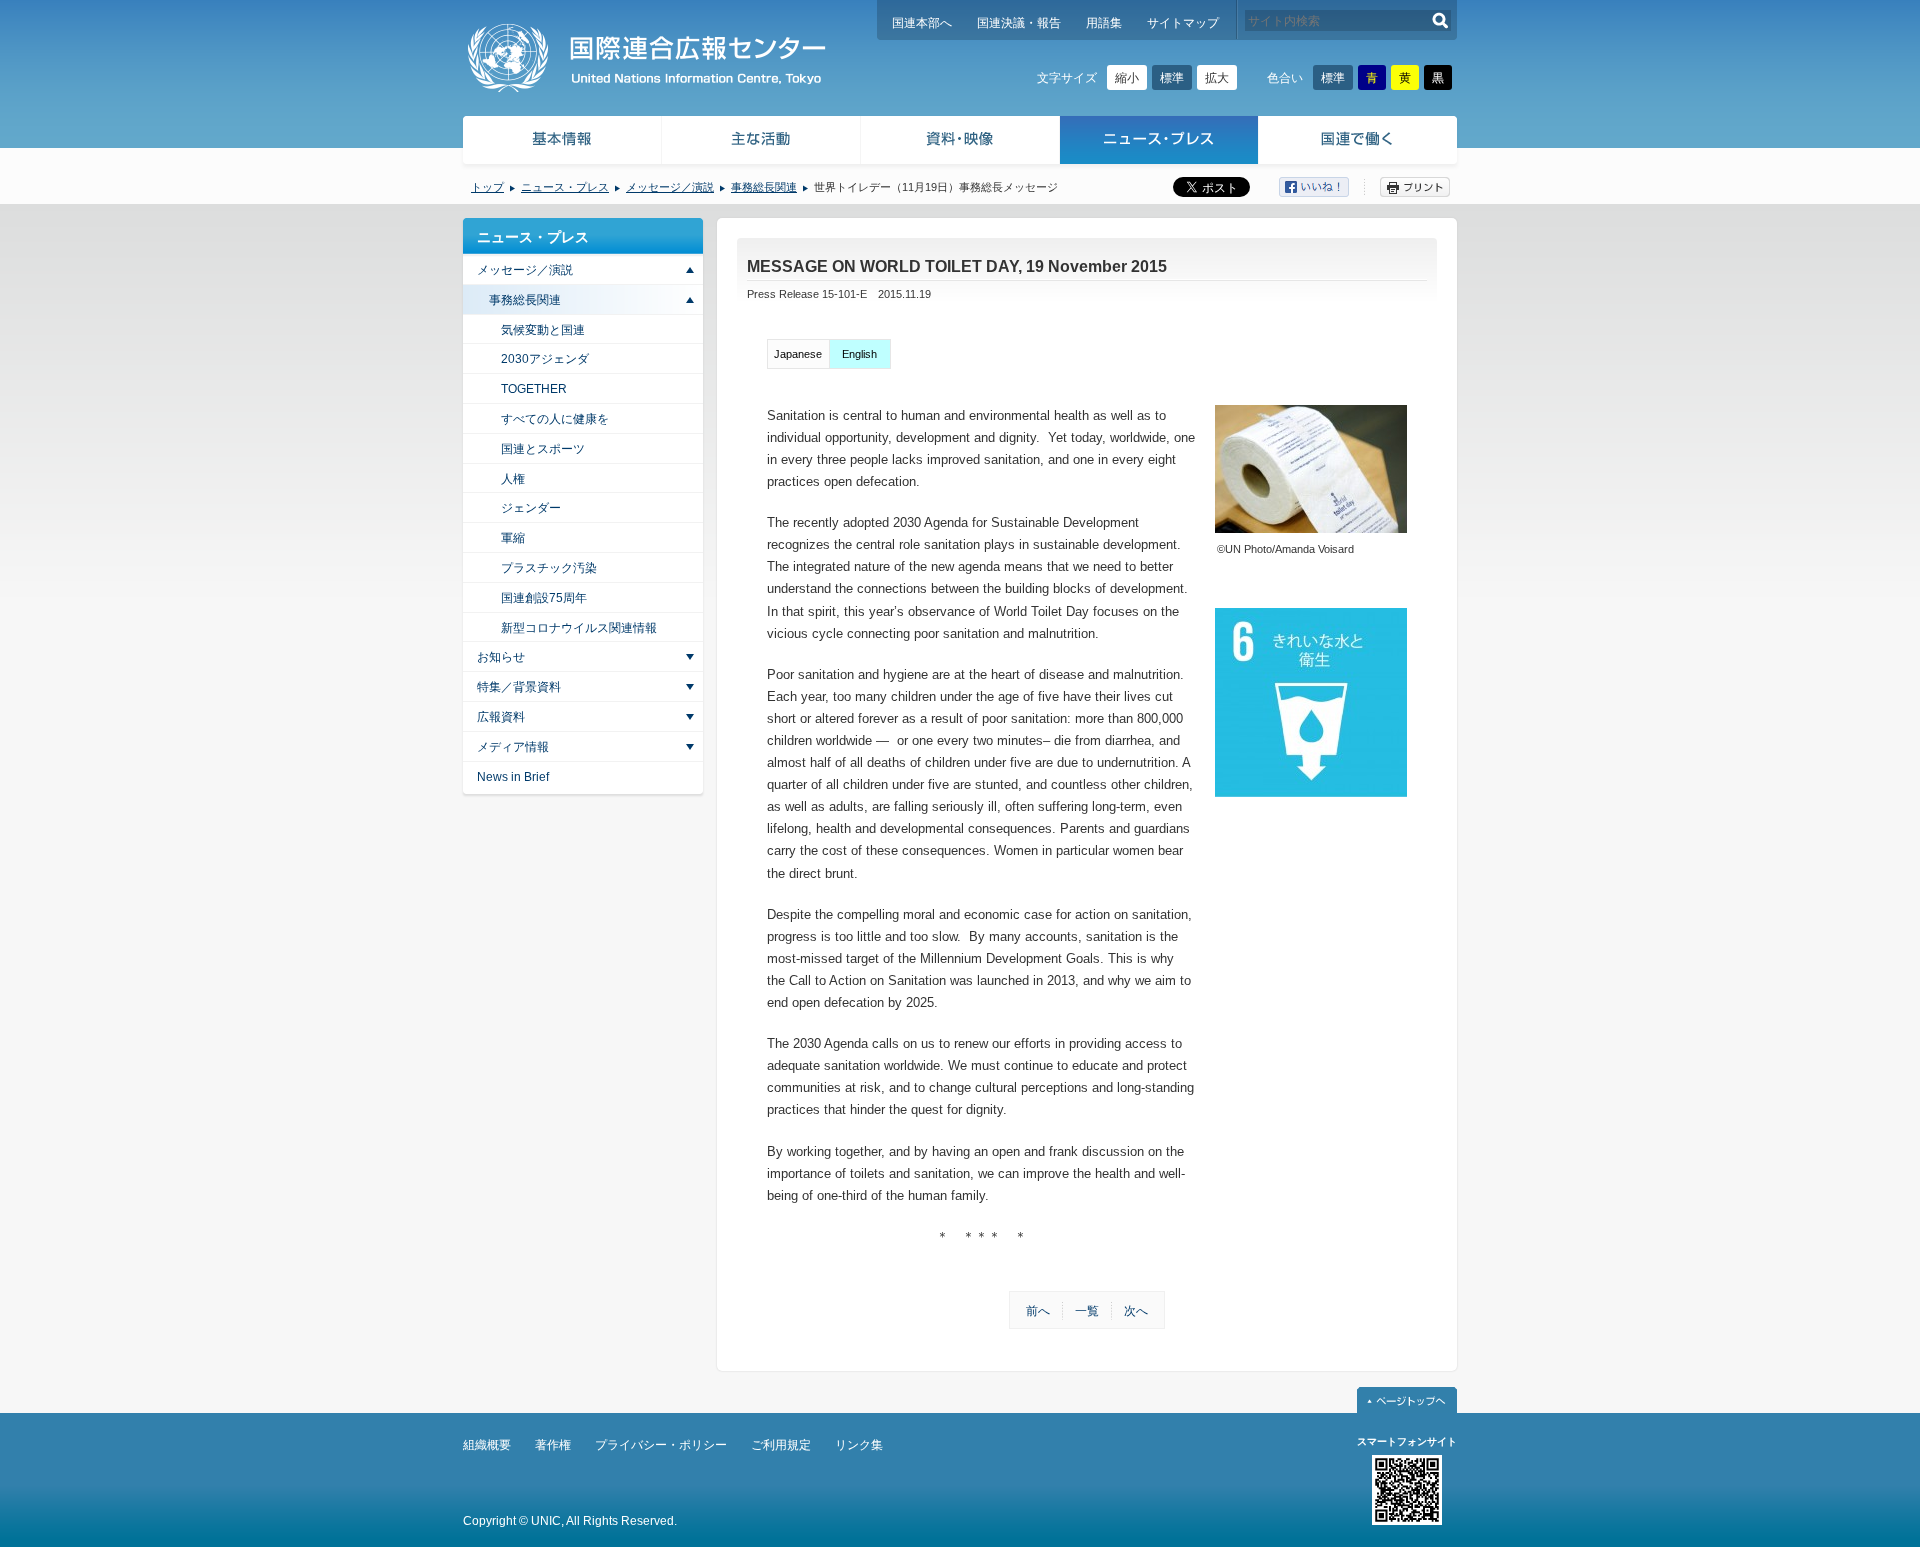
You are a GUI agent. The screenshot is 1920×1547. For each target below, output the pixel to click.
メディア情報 (513, 747)
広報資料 (501, 717)
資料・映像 (960, 142)
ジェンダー (531, 508)
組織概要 (487, 1445)
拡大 (1217, 78)
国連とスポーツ (543, 449)
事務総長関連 (764, 187)
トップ (487, 187)
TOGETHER (534, 389)
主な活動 (761, 142)
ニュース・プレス (1159, 142)
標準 (1172, 78)
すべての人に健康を (555, 419)
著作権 (553, 1445)
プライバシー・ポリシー (661, 1445)
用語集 (1104, 23)
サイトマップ (1183, 23)
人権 (513, 479)
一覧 (1087, 1311)
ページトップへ (1407, 1400)
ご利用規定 (781, 1445)
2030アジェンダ (545, 359)
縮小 (1127, 78)
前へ (1038, 1311)
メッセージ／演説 (670, 187)
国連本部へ (922, 23)
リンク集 (859, 1445)
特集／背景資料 (519, 687)
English (859, 354)
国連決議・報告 (1019, 23)
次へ (1136, 1311)
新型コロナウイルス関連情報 (579, 628)
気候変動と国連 (543, 330)
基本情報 (561, 142)
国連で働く (1359, 142)
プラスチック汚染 (549, 568)
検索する (1440, 20)
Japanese (798, 354)
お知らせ (501, 657)
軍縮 (513, 538)
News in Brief (513, 777)
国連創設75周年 (544, 598)
